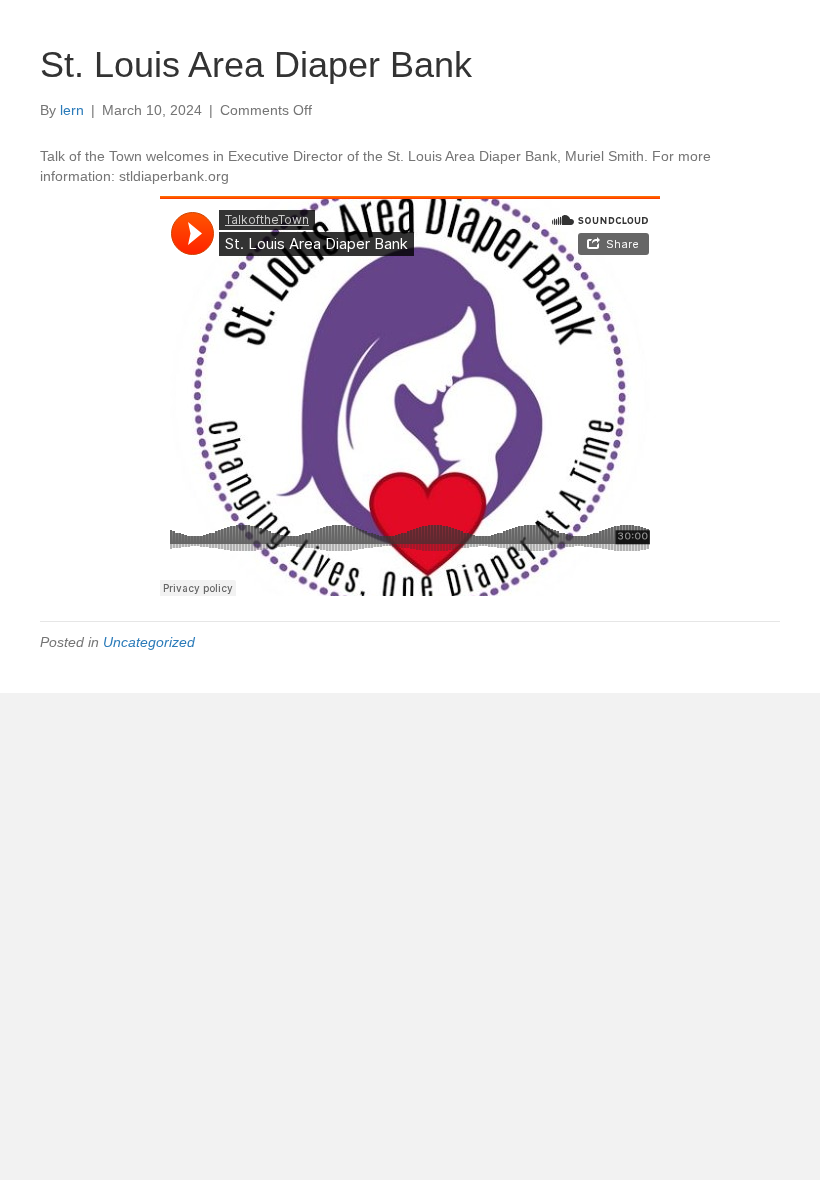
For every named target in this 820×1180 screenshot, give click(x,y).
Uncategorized (149, 642)
